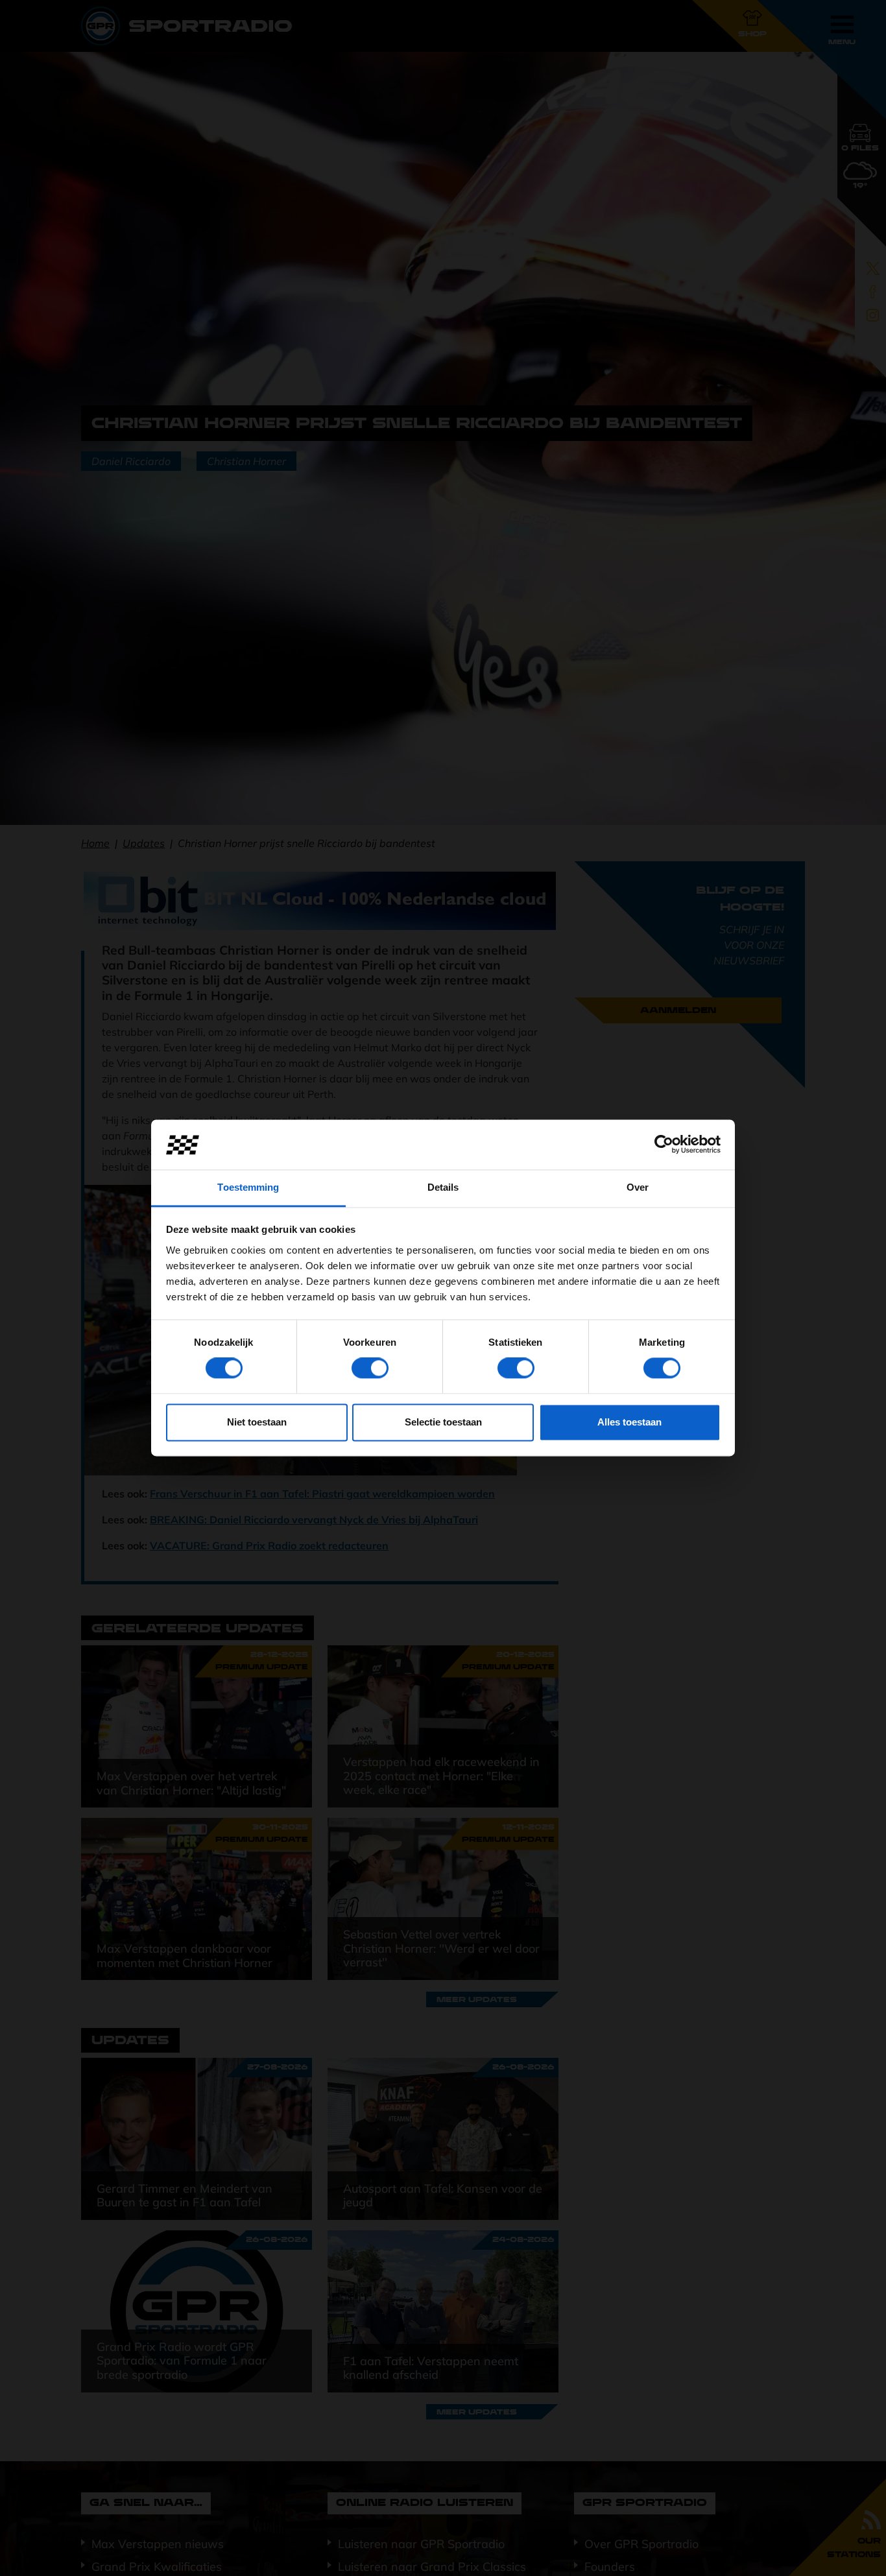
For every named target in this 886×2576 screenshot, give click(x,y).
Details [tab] (443, 1187)
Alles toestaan (629, 1422)
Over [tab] (638, 1187)
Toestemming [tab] (248, 1187)
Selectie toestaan (443, 1422)
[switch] (370, 1368)
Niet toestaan (257, 1422)
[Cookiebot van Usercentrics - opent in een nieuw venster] (664, 1145)
